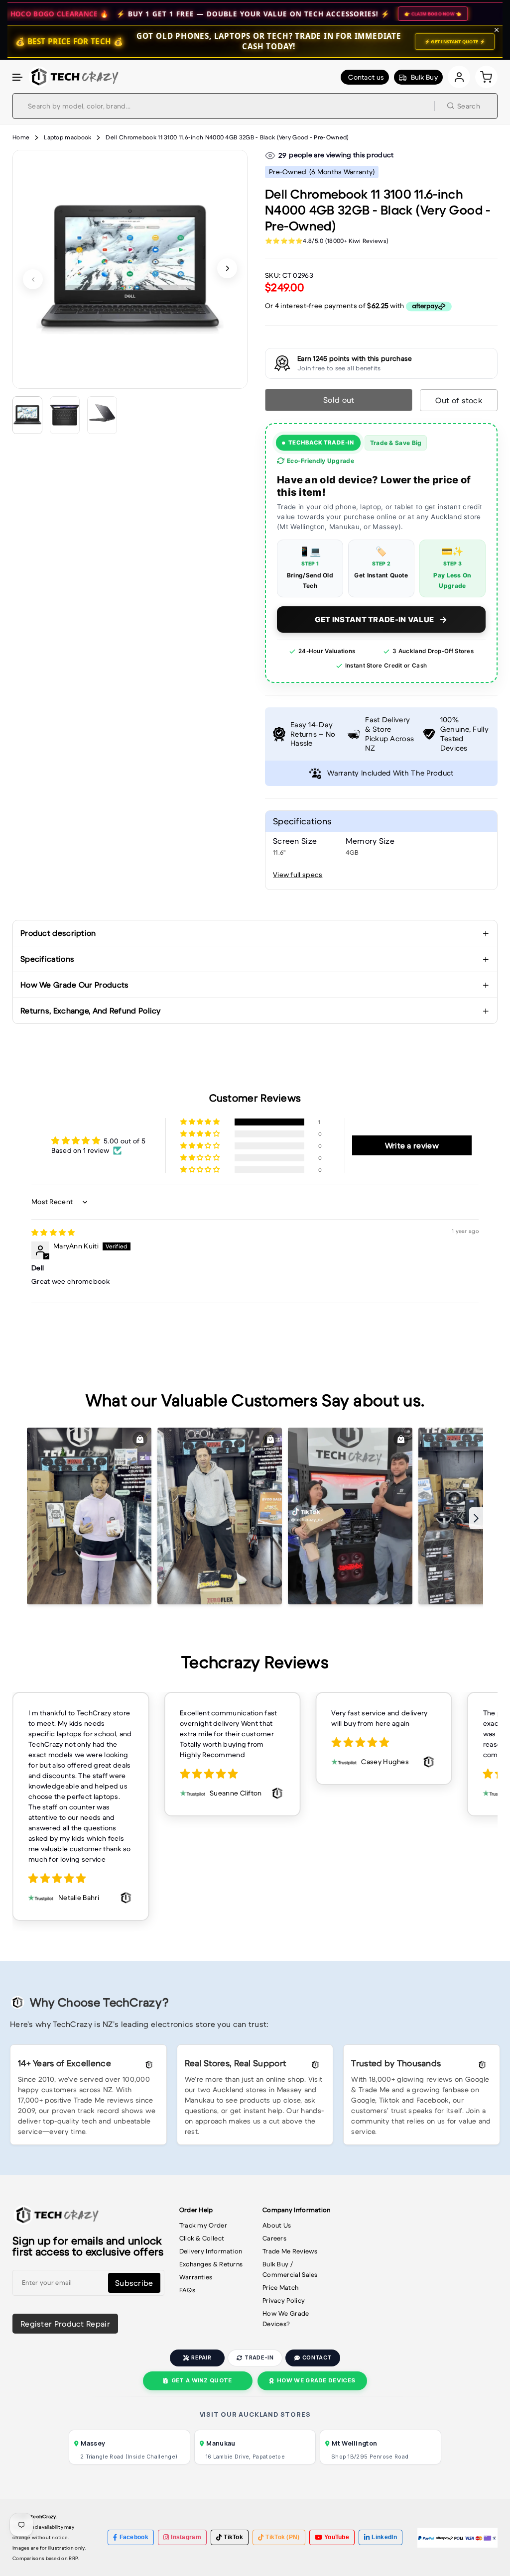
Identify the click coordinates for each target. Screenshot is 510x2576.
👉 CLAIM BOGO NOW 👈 (339, 14)
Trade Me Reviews (290, 2251)
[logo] (73, 77)
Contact (317, 2357)
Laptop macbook (67, 137)
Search (469, 106)
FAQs (187, 2290)
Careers (274, 2238)
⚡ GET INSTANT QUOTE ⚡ (455, 42)
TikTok (233, 2537)
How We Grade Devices (316, 2380)
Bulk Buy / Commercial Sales (290, 2269)
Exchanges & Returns (211, 2264)
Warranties (196, 2277)
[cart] (486, 77)
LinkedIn (384, 2537)
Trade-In (259, 2357)
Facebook (134, 2537)
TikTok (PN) (282, 2537)
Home (21, 137)
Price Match (280, 2288)
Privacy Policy (284, 2300)
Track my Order (203, 2225)
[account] (459, 77)
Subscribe (134, 2283)
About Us (277, 2225)
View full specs (298, 875)
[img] (53, 1232)
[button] (18, 77)
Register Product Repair (65, 2324)
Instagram (186, 2537)
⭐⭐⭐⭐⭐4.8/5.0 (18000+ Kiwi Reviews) (327, 241)
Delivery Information (211, 2251)
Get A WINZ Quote (202, 2380)
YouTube (337, 2537)
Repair (201, 2357)
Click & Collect (202, 2238)
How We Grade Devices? (286, 2319)
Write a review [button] (412, 1145)
